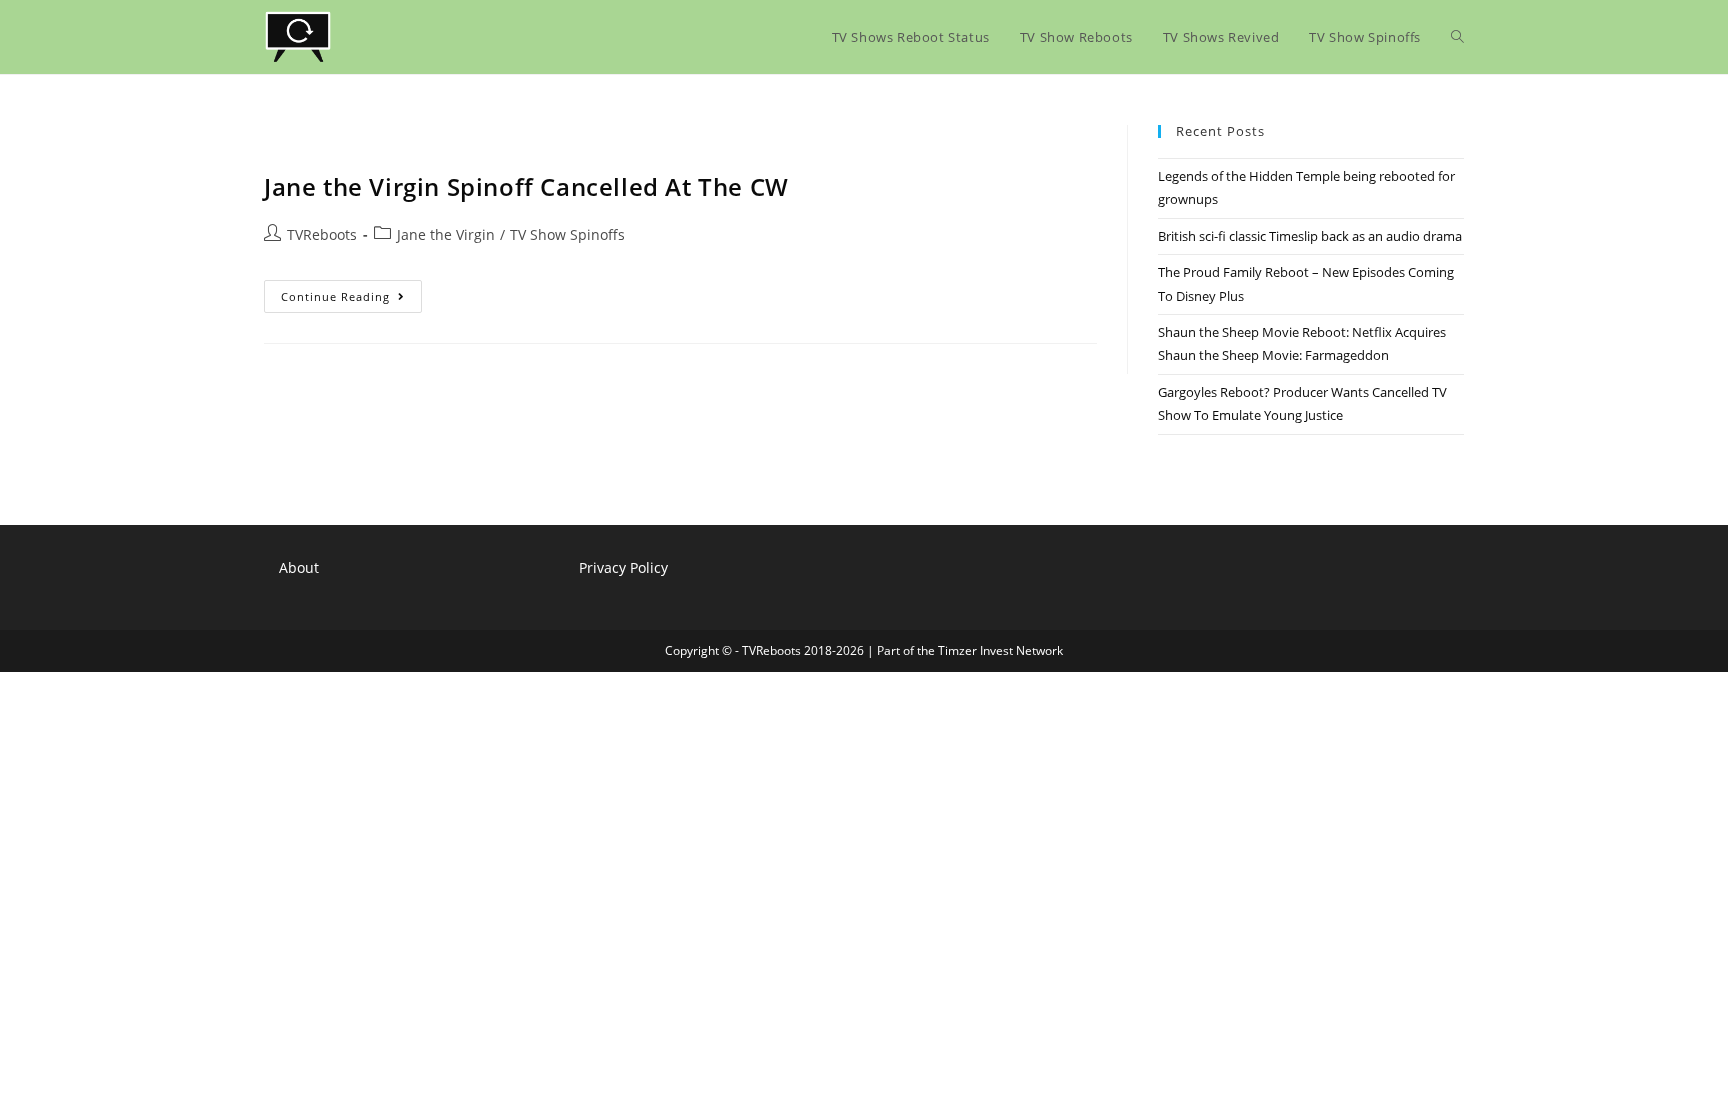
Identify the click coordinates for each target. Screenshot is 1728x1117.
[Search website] (1457, 37)
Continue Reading (351, 300)
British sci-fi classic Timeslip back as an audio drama (1310, 236)
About (299, 567)
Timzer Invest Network (1000, 650)
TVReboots (322, 234)
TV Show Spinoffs (567, 234)
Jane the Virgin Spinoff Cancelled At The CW (526, 186)
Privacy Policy (623, 567)
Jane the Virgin (446, 234)
